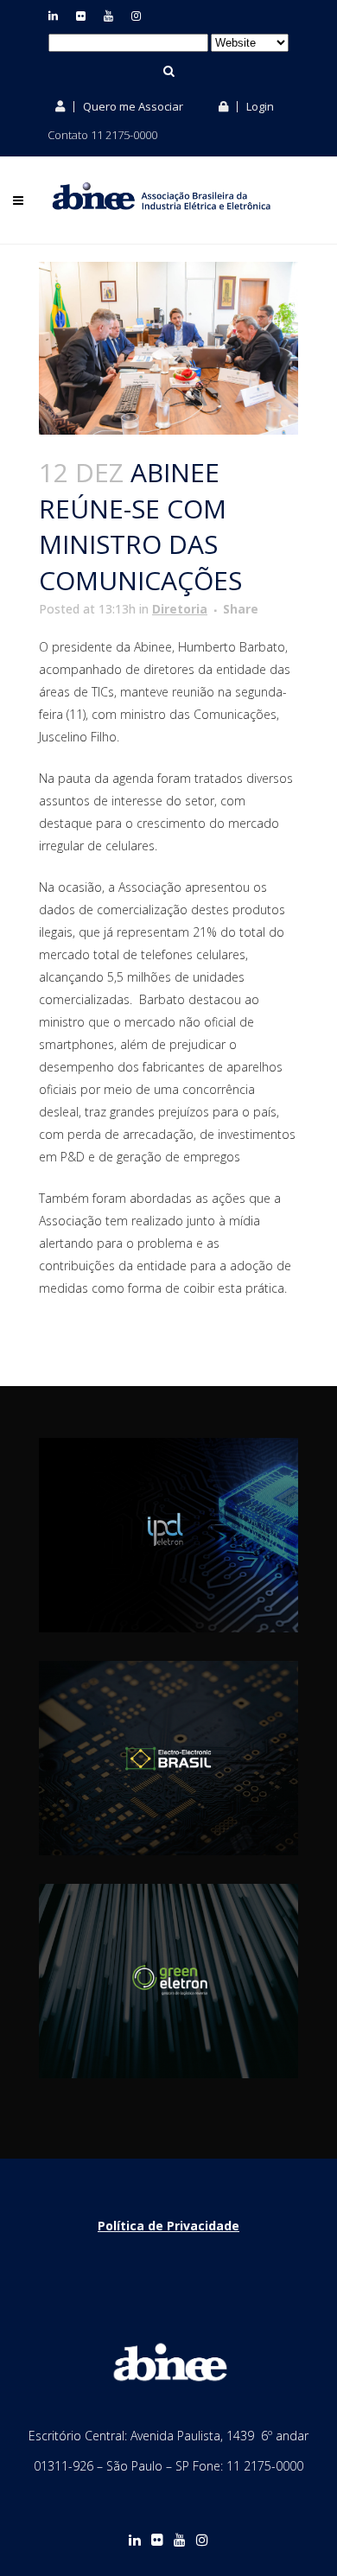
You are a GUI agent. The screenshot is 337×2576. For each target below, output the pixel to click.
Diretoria (180, 609)
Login (259, 106)
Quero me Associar (132, 106)
